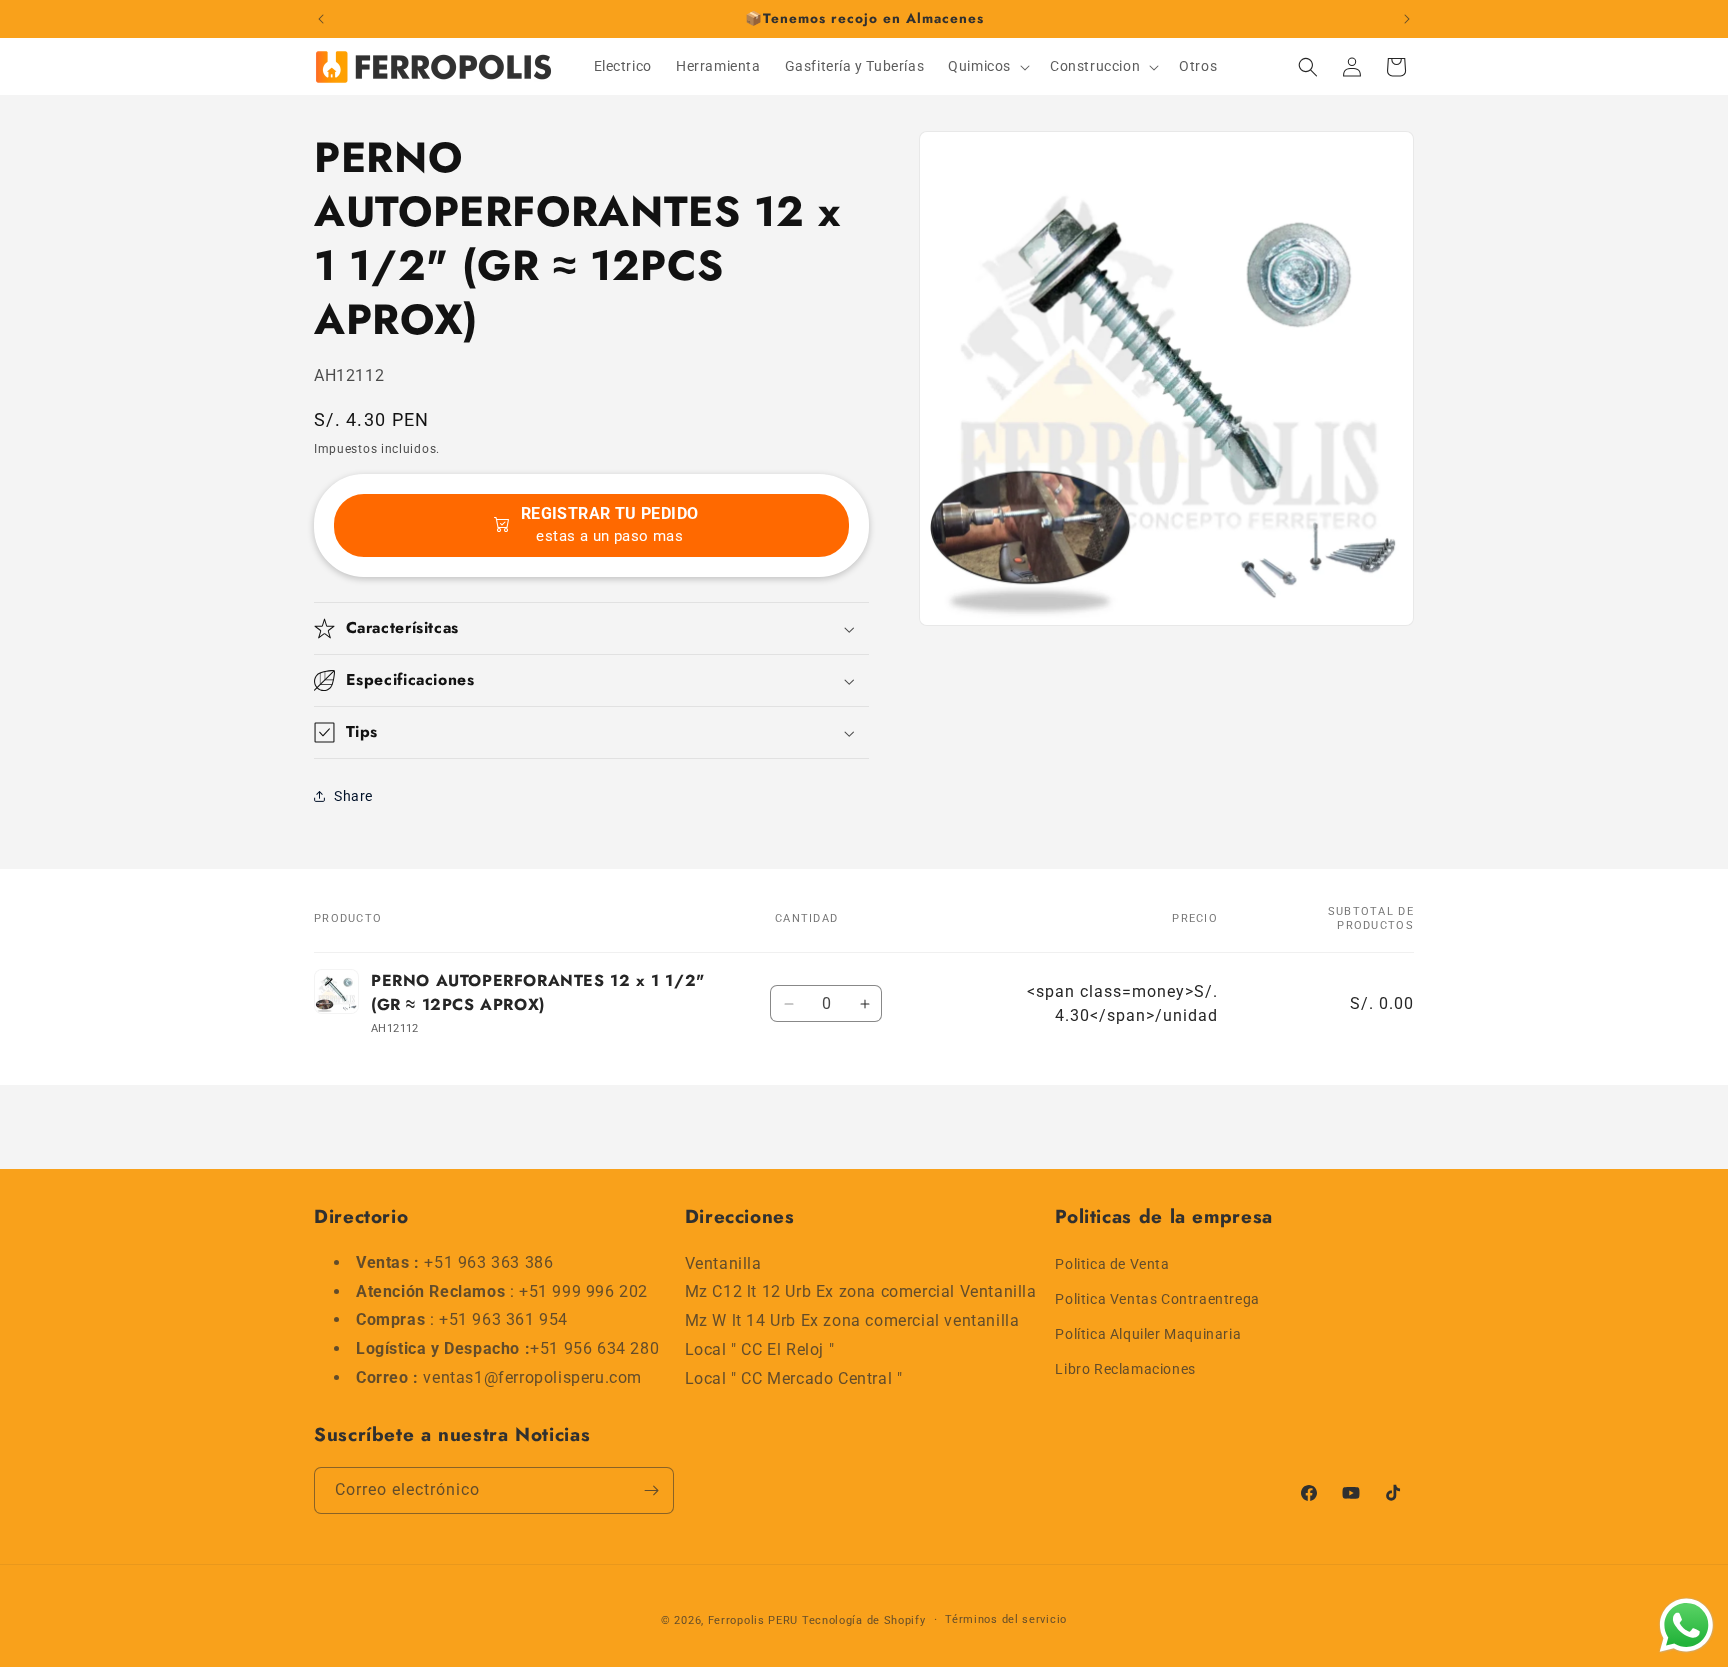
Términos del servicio (1006, 1619)
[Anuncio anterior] (321, 19)
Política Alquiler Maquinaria (1148, 1333)
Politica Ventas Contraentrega (1157, 1298)
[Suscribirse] (651, 1490)
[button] (987, 66)
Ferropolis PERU (753, 1620)
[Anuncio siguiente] (1407, 19)
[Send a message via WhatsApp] (1686, 1625)
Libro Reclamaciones (1125, 1369)
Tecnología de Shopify (864, 1620)
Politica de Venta (1112, 1263)
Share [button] (353, 796)
